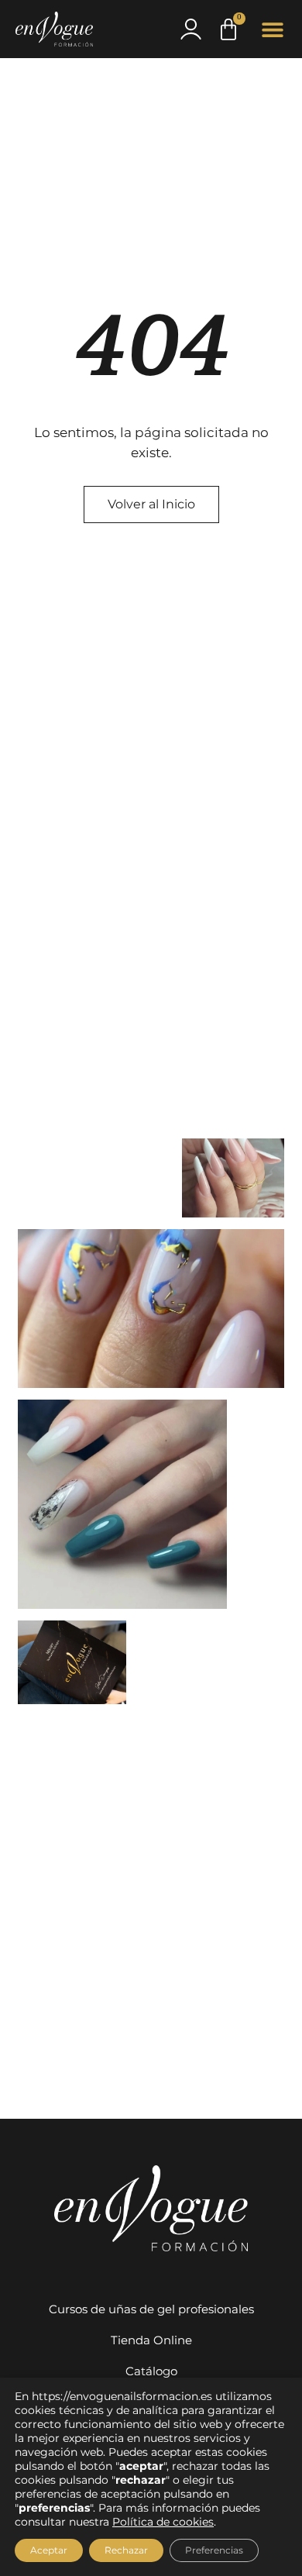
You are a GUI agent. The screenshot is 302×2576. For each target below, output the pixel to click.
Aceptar (49, 2550)
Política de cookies (163, 2522)
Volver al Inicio (151, 504)
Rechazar (126, 2550)
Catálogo (151, 2371)
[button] (273, 29)
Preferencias (214, 2550)
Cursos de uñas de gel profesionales (151, 2309)
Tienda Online (151, 2340)
